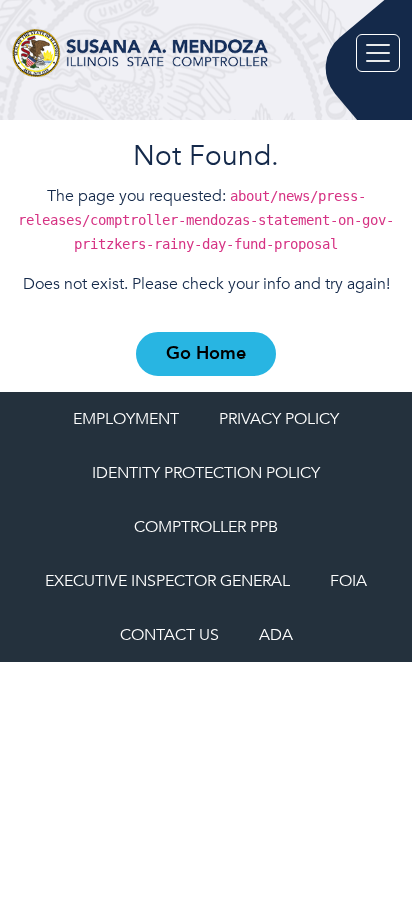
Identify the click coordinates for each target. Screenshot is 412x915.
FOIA (348, 581)
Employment (126, 419)
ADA (276, 635)
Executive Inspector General (167, 581)
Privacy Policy (279, 419)
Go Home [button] (206, 353)
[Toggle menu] (378, 53)
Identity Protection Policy (206, 473)
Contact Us (169, 635)
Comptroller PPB (206, 527)
